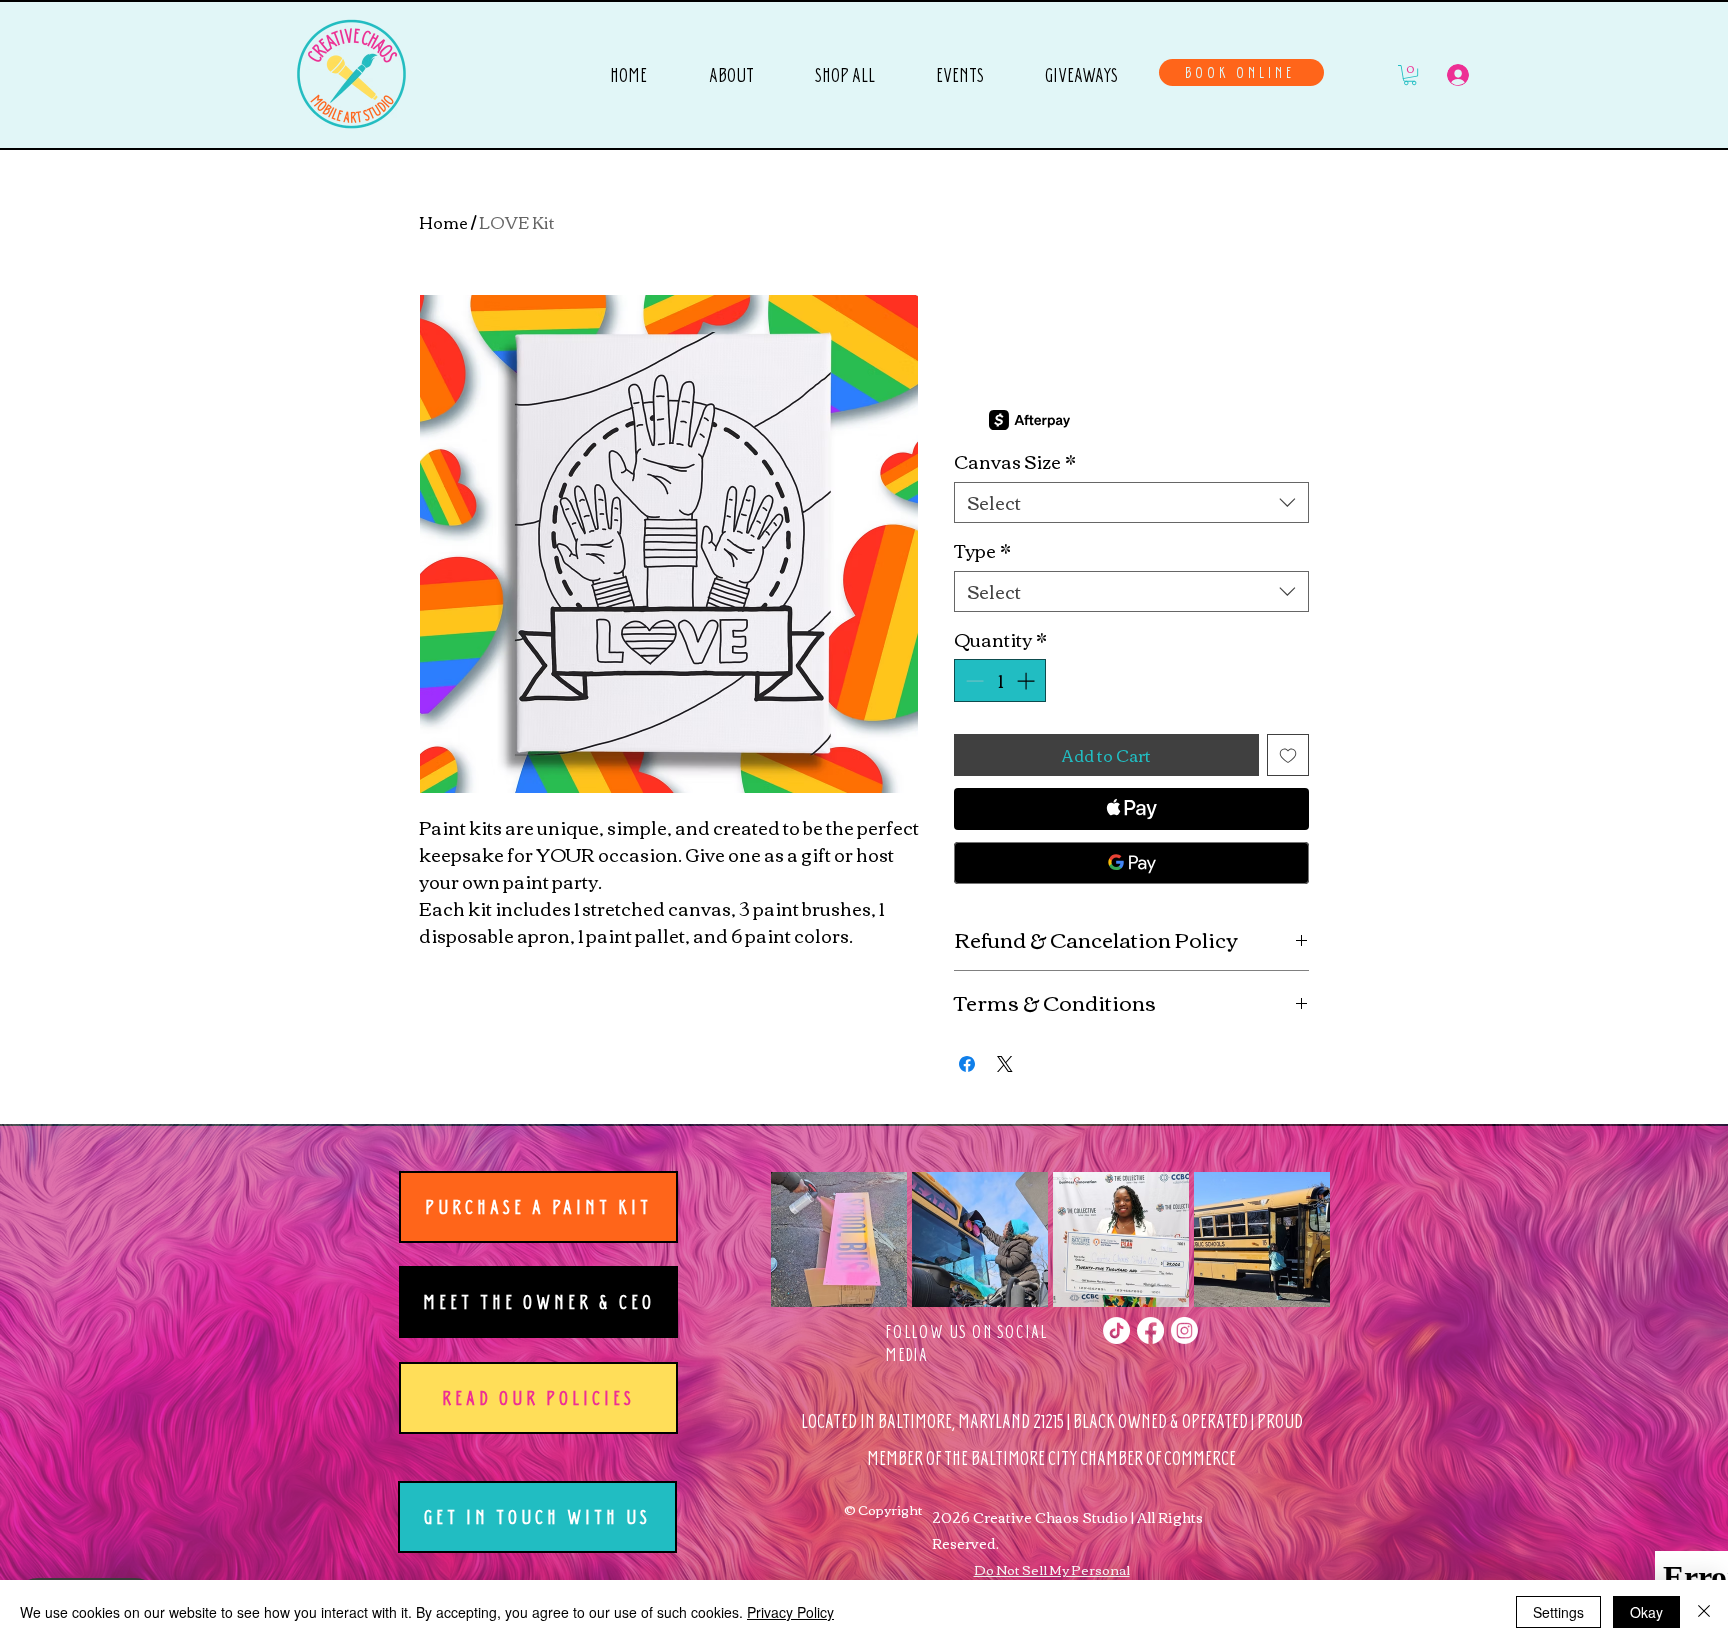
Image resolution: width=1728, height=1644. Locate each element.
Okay (1646, 1612)
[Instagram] (1184, 1330)
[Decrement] (972, 680)
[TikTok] (1116, 1330)
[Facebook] (1150, 1330)
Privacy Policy (790, 1612)
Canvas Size (1015, 461)
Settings (1558, 1612)
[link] (1410, 75)
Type (982, 550)
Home (443, 222)
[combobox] (1131, 502)
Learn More (1114, 420)
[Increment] (1027, 680)
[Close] (1704, 1612)
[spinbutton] (1000, 680)
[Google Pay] (1131, 863)
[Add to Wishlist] (1288, 755)
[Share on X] (1005, 1064)
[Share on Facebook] (967, 1064)
